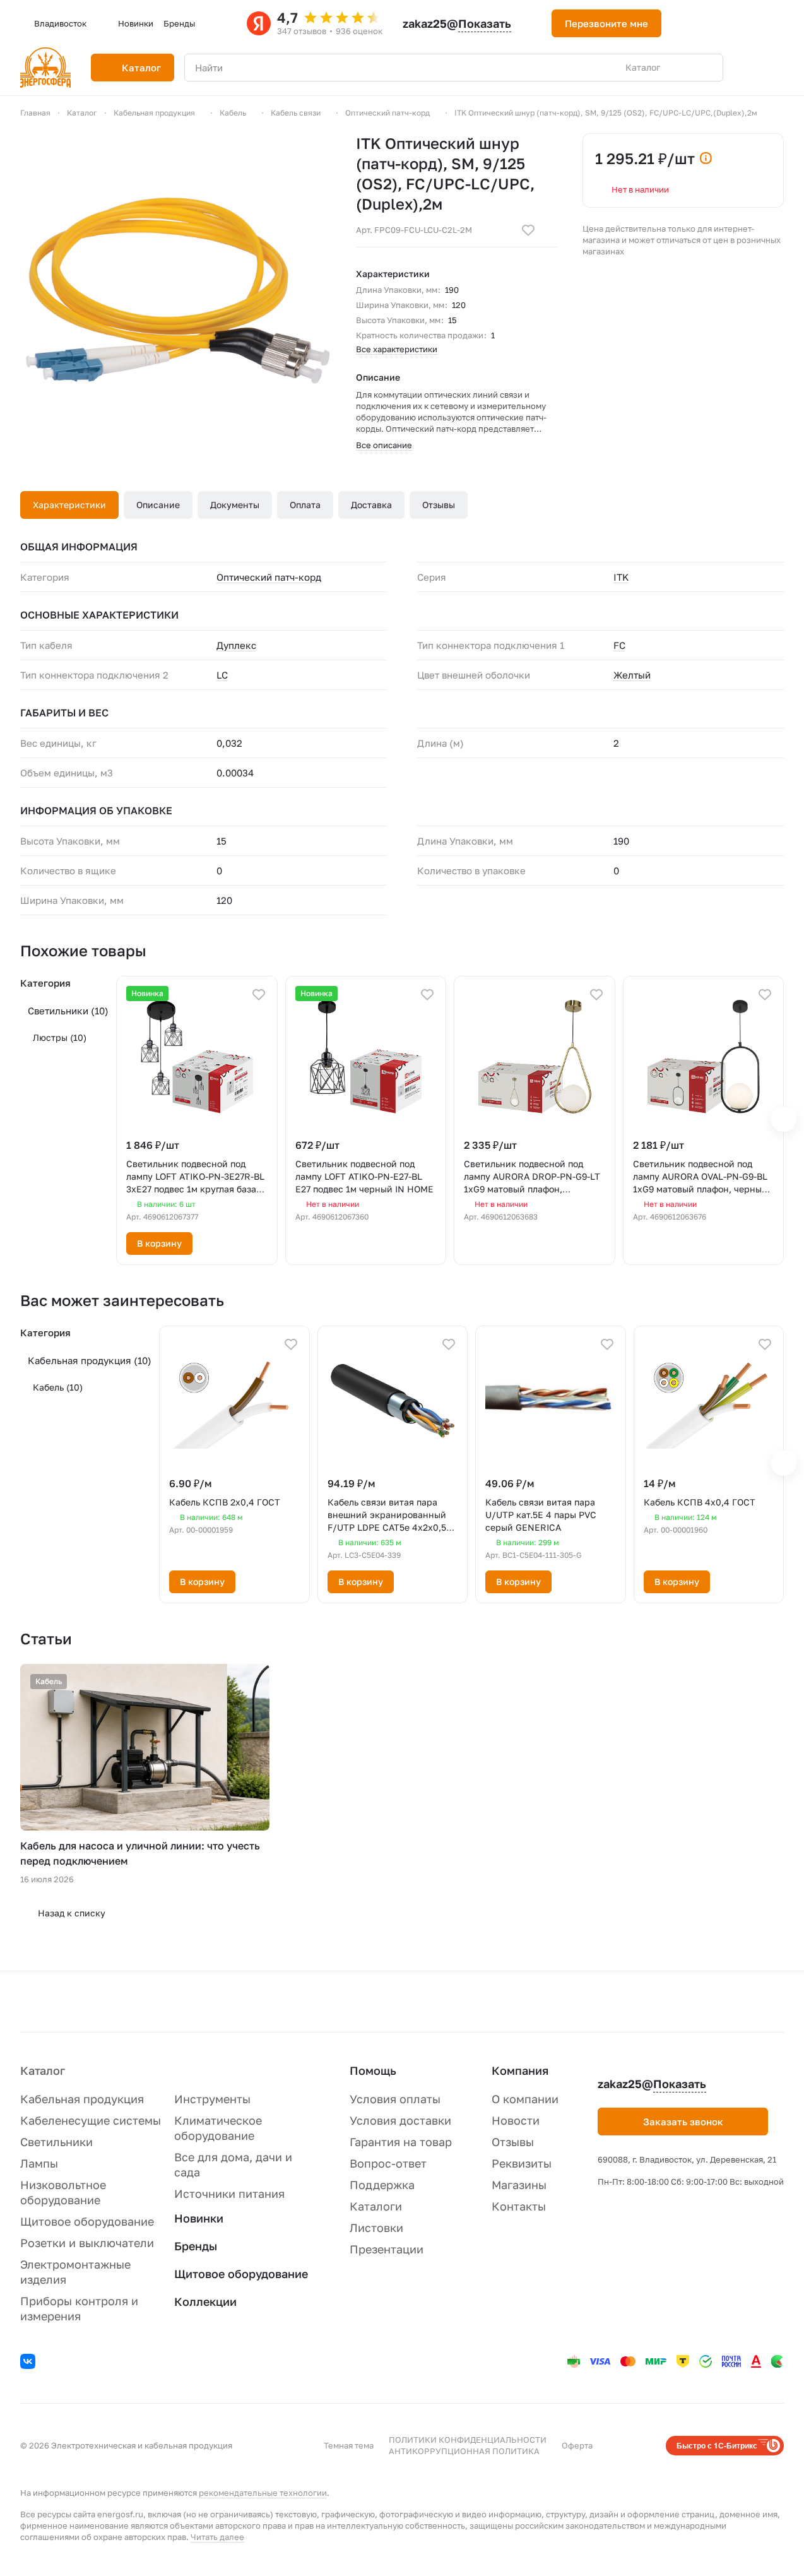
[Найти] (707, 68)
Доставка (371, 505)
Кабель (58, 1387)
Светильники (68, 1011)
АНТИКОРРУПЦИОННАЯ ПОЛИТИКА (464, 2451)
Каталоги (376, 2206)
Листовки (376, 2228)
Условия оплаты (395, 2099)
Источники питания (229, 2193)
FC (619, 645)
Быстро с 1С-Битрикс (717, 2445)
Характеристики (69, 505)
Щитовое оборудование (87, 2221)
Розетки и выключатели (87, 2243)
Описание (158, 505)
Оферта (577, 2445)
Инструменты (212, 2099)
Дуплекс (236, 645)
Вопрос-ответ (388, 2163)
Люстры (60, 1037)
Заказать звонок (683, 2122)
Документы (235, 505)
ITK (621, 577)
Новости (516, 2120)
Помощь (373, 2070)
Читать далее (217, 2537)
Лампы (39, 2163)
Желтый (632, 675)
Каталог (43, 2070)
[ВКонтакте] (30, 2363)
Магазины (519, 2185)
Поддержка (382, 2185)
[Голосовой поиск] (684, 68)
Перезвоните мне (606, 23)
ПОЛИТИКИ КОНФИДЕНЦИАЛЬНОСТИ (468, 2440)
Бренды (196, 2246)
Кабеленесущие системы (91, 2120)
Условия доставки (400, 2120)
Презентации (387, 2249)
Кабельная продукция (90, 1360)
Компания (520, 2070)
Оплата (305, 505)
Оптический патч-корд (269, 577)
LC (222, 675)
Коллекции (205, 2301)
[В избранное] (528, 230)
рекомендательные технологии (263, 2493)
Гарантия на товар (401, 2142)
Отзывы (439, 505)
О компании (525, 2099)
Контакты (519, 2206)
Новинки (199, 2218)
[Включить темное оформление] (687, 23)
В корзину (159, 1243)
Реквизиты (522, 2163)
